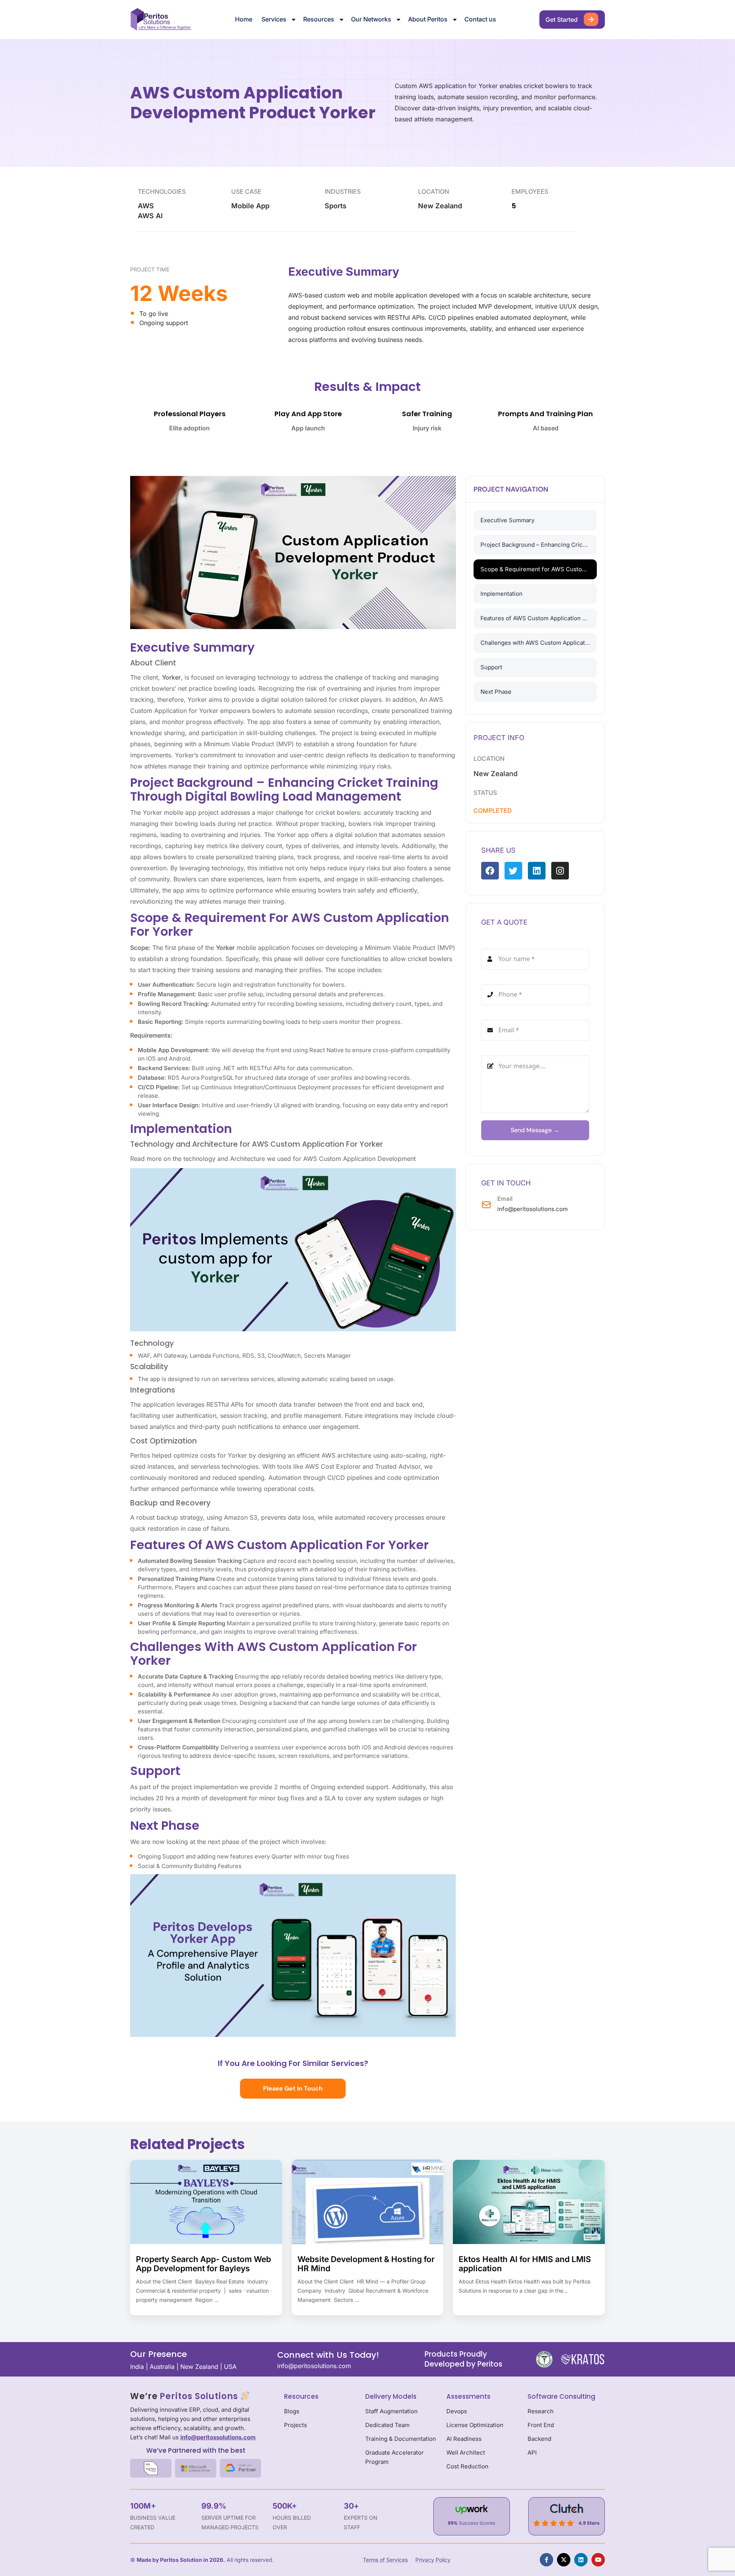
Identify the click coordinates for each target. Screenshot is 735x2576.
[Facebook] (490, 871)
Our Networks (371, 19)
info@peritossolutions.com (218, 2437)
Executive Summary (507, 520)
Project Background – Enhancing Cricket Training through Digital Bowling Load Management (539, 545)
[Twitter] (513, 871)
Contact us (480, 19)
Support (491, 667)
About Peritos (428, 19)
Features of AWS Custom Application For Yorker (539, 618)
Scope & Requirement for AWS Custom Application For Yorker (539, 569)
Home (244, 19)
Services (274, 19)
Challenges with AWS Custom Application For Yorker (539, 643)
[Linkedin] (537, 871)
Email (505, 1199)
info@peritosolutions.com (532, 1209)
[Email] (486, 1205)
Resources (319, 19)
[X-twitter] (564, 2560)
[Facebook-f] (546, 2560)
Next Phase (496, 692)
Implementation (501, 594)
